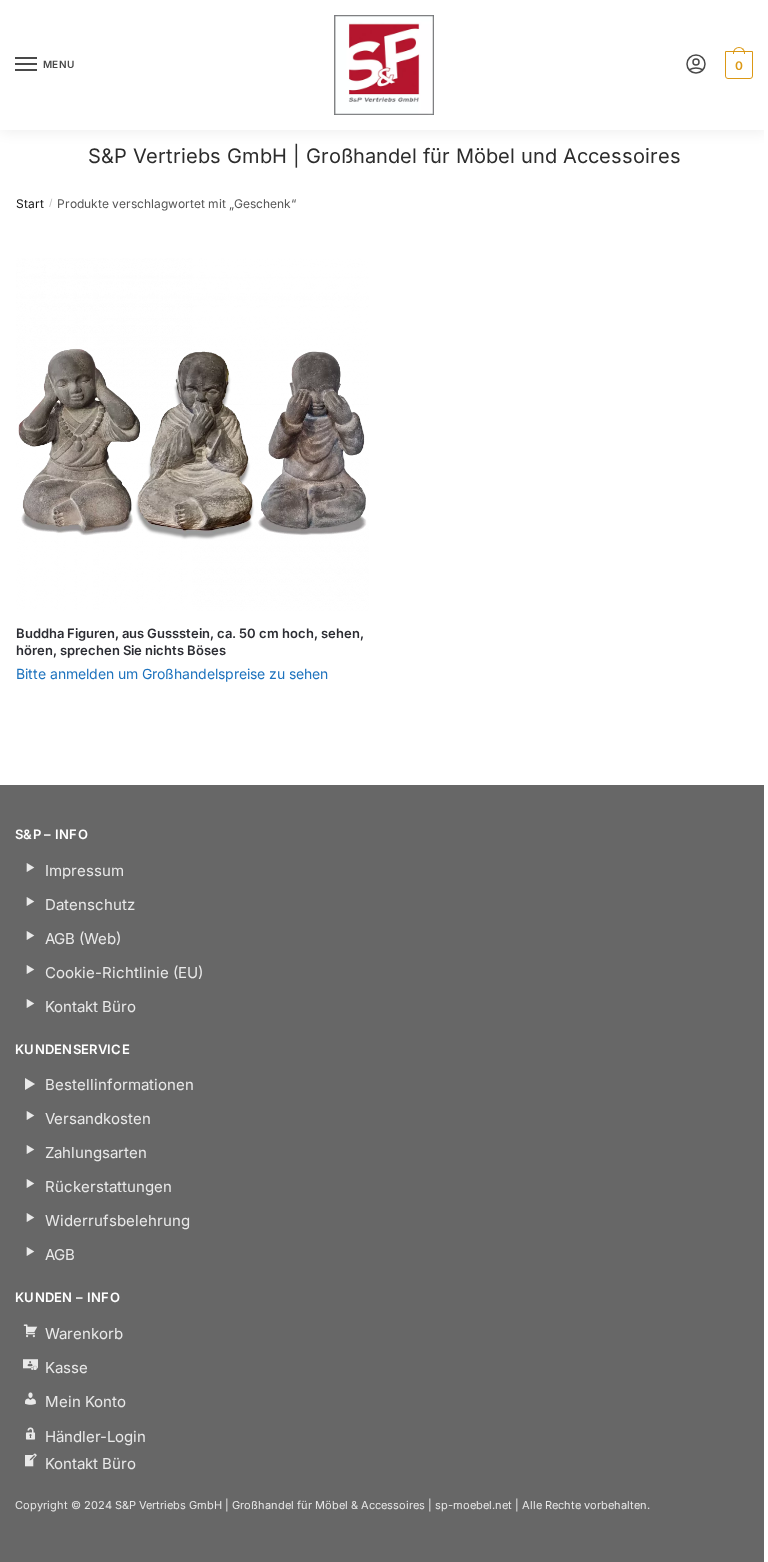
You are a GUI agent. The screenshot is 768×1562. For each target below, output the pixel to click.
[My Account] (696, 65)
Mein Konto (85, 1401)
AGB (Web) (83, 938)
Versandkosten (98, 1118)
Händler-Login (95, 1436)
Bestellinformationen (119, 1084)
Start (30, 203)
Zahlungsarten (96, 1152)
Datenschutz (90, 904)
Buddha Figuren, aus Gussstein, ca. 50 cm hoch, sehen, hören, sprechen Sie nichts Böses (190, 641)
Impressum (84, 870)
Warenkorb (84, 1333)
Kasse (66, 1367)
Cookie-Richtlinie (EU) (124, 972)
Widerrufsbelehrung (117, 1220)
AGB (60, 1254)
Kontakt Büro (90, 1006)
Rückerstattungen (108, 1186)
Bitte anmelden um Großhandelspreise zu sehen (172, 673)
